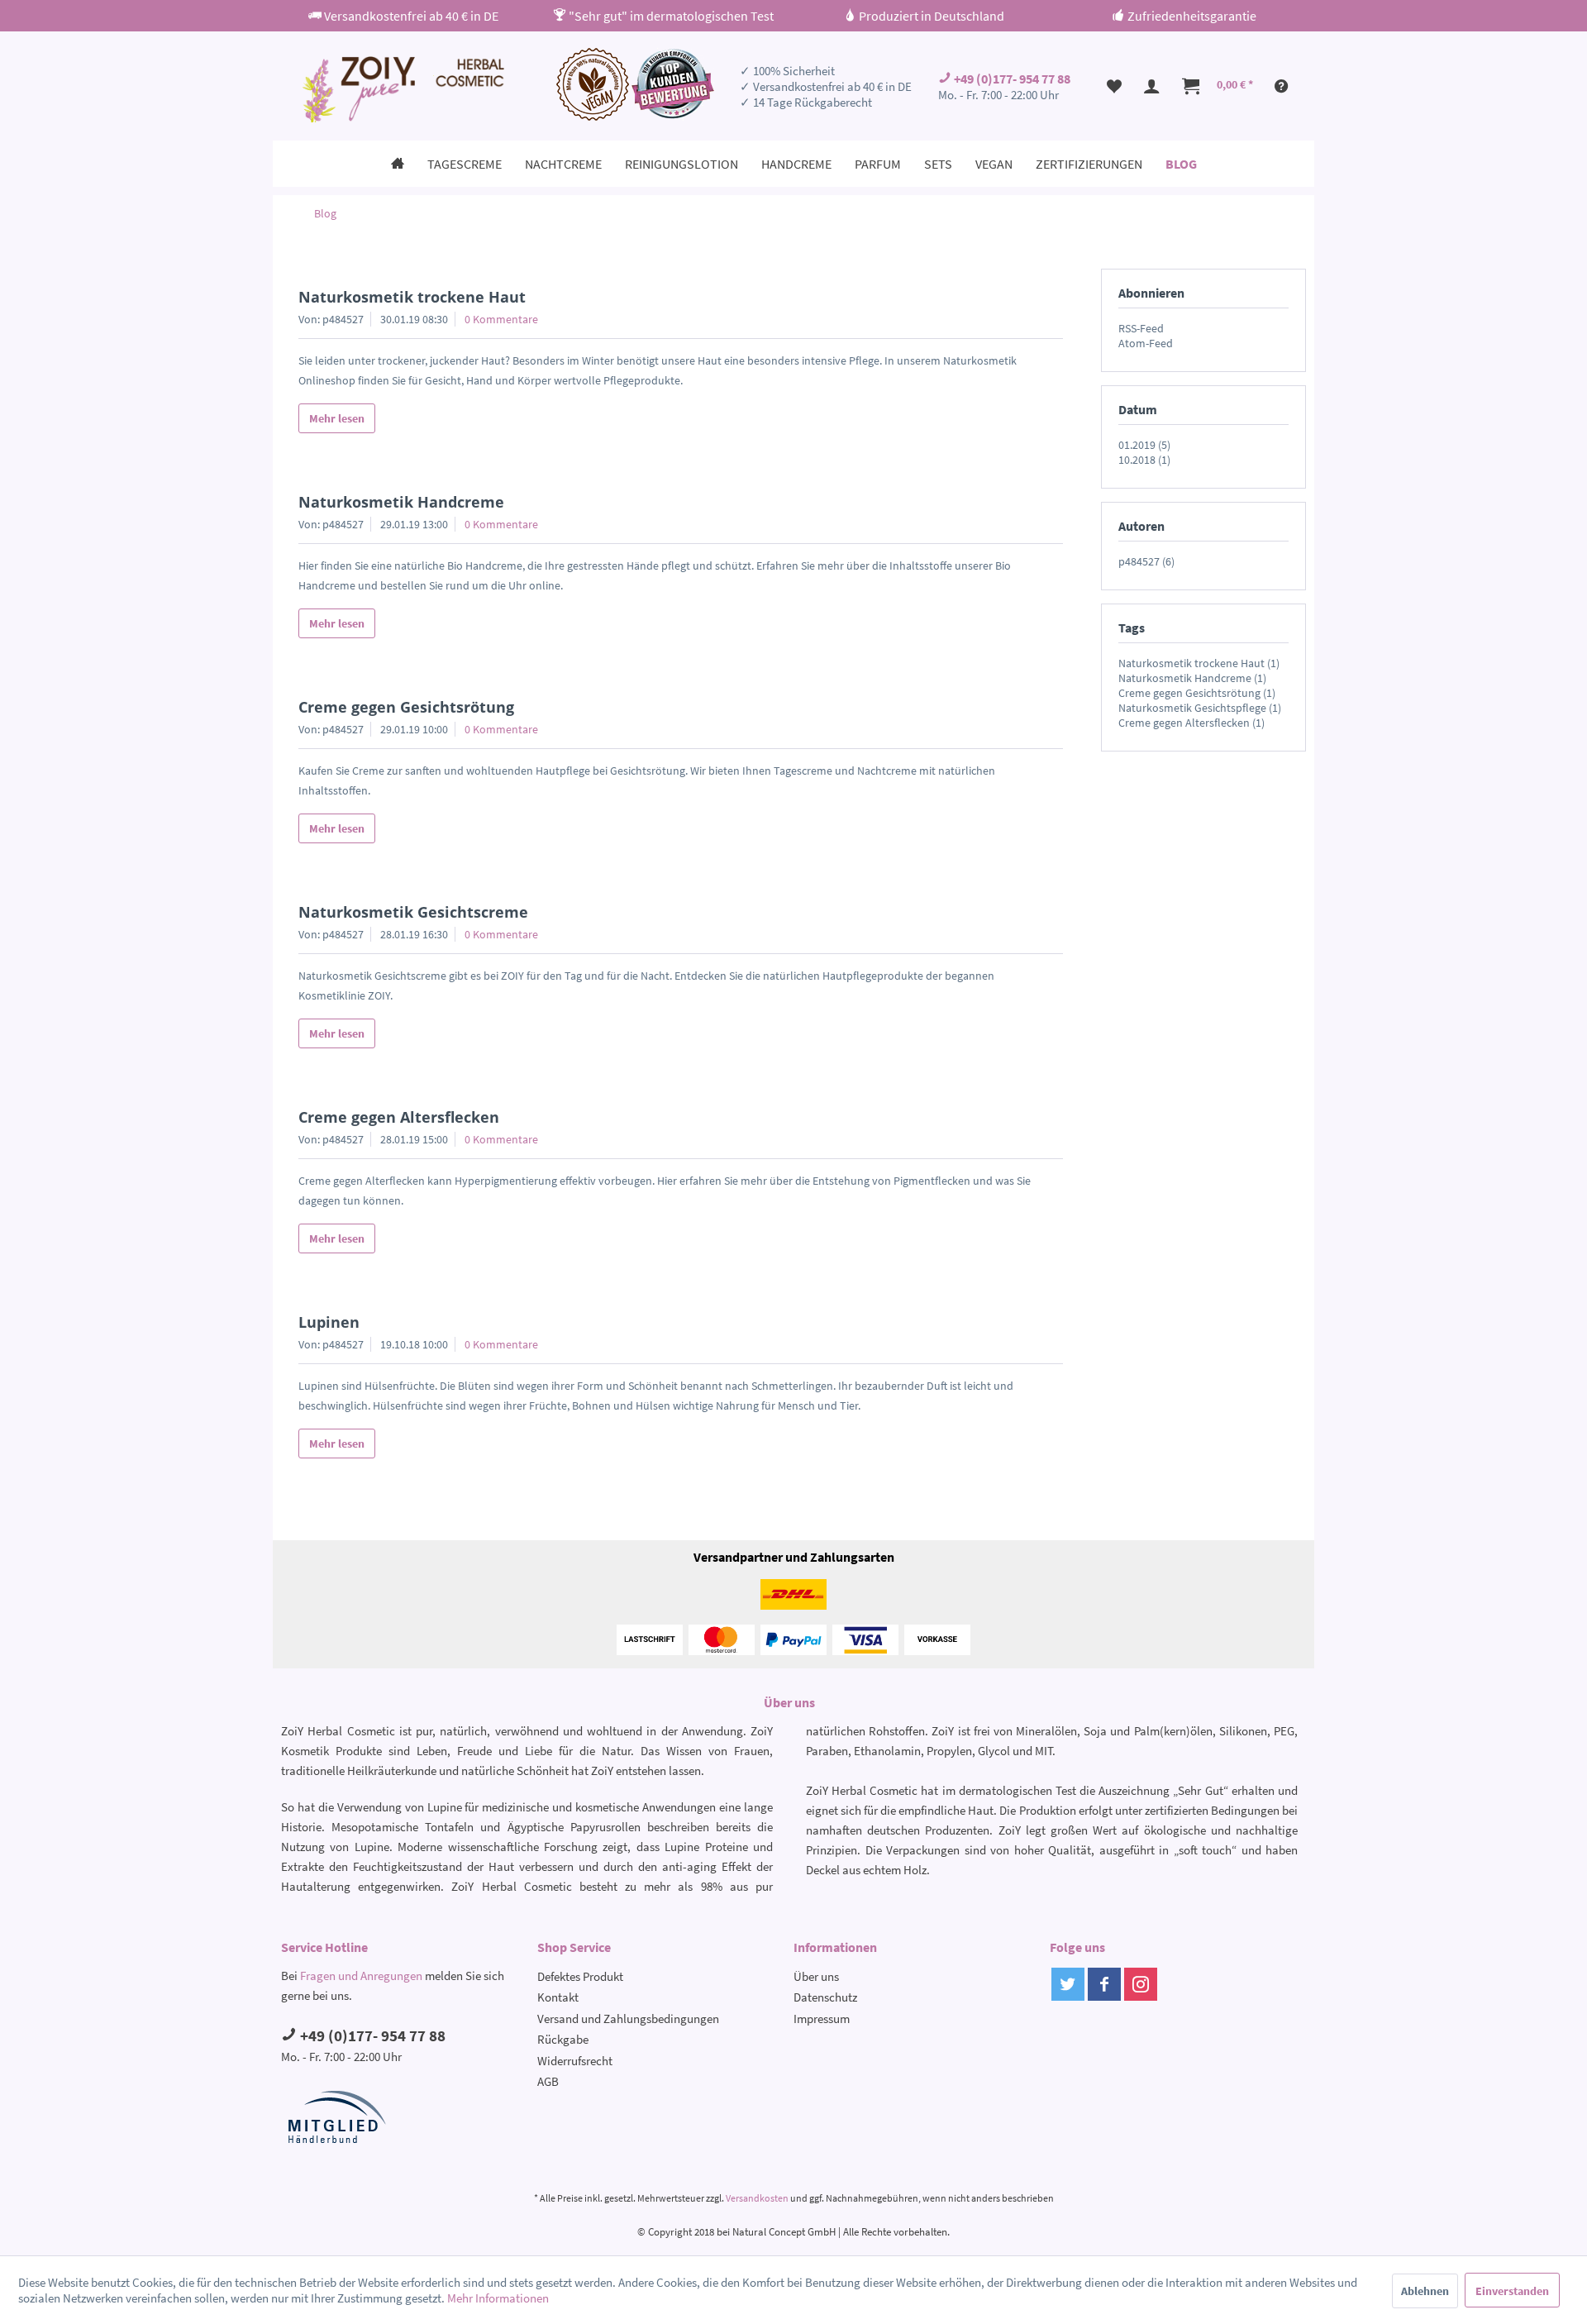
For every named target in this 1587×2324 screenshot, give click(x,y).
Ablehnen (1425, 2291)
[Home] (398, 164)
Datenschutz (825, 1997)
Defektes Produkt (580, 1976)
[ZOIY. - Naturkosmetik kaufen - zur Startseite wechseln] (401, 89)
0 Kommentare (501, 319)
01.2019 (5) (1144, 445)
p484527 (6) (1146, 561)
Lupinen (329, 1322)
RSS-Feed (1141, 328)
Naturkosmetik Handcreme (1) (1192, 678)
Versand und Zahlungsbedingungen (628, 2019)
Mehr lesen (337, 418)
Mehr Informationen (498, 2298)
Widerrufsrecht (575, 2061)
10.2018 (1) (1144, 460)
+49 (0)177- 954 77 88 (1011, 79)
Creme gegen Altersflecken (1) (1191, 723)
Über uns (816, 1976)
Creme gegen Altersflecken (399, 1117)
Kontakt (558, 1997)
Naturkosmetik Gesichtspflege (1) (1200, 708)
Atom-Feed (1146, 343)
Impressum (822, 2019)
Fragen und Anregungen (361, 1976)
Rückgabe (563, 2039)
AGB (548, 2081)
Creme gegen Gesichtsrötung (406, 707)
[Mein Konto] (1153, 86)
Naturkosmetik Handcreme (401, 502)
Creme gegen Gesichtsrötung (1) (1197, 693)
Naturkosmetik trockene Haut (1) (1199, 663)
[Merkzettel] (1114, 86)
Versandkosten (757, 2198)
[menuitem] (1114, 86)
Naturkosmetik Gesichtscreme (413, 912)
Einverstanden (1512, 2291)
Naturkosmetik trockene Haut (412, 297)
